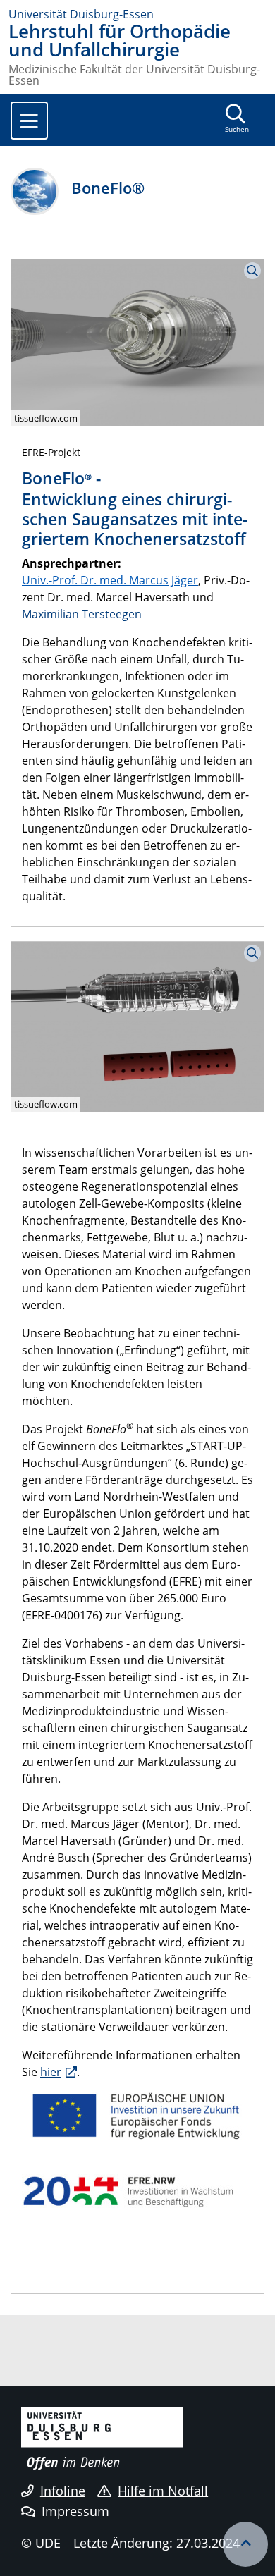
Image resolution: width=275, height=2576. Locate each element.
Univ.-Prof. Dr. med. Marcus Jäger (110, 580)
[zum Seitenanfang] (245, 2544)
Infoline (63, 2491)
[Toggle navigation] (29, 121)
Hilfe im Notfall (163, 2491)
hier (51, 2072)
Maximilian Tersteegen (82, 614)
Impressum (75, 2511)
